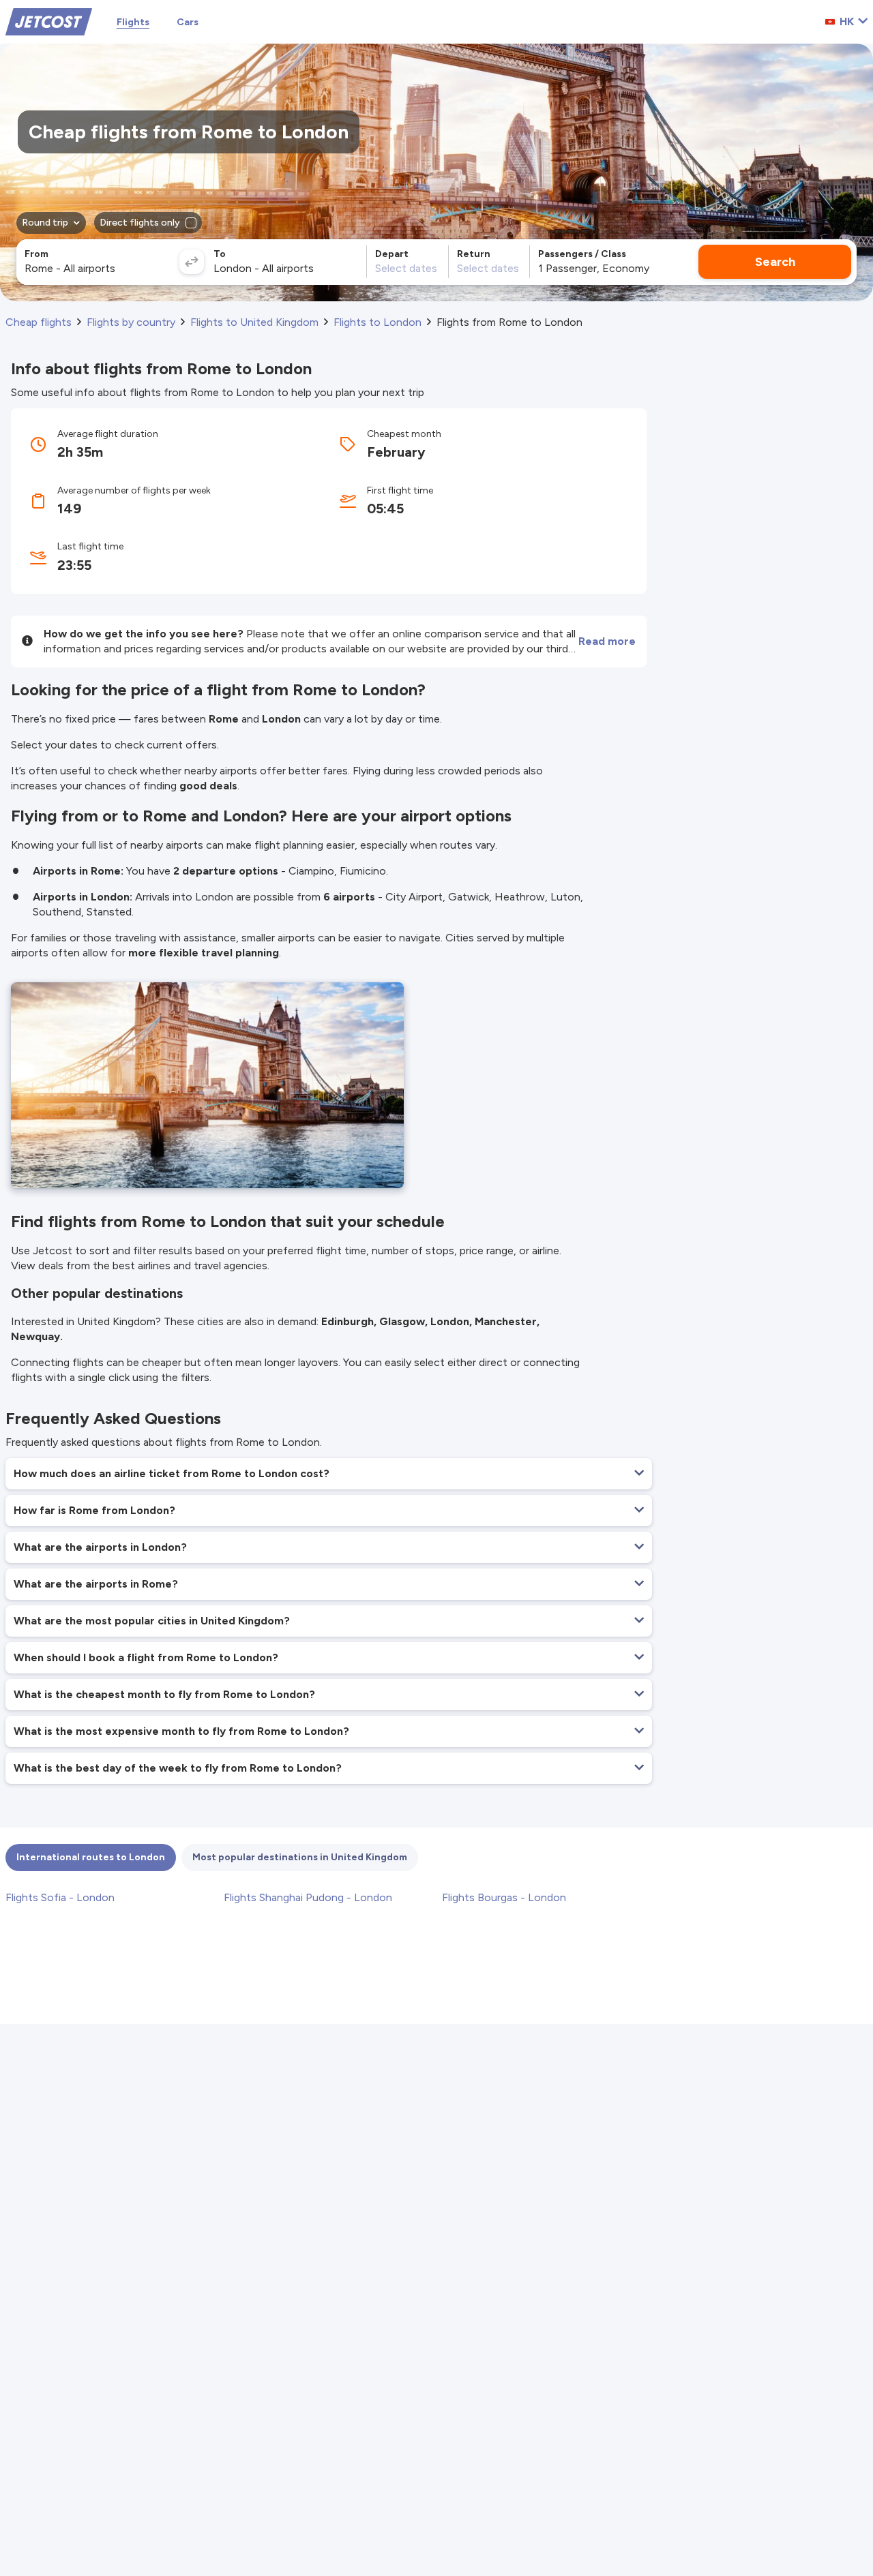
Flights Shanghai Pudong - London (308, 1897)
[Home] (49, 21)
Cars (188, 22)
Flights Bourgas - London (504, 1897)
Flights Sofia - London (60, 1897)
